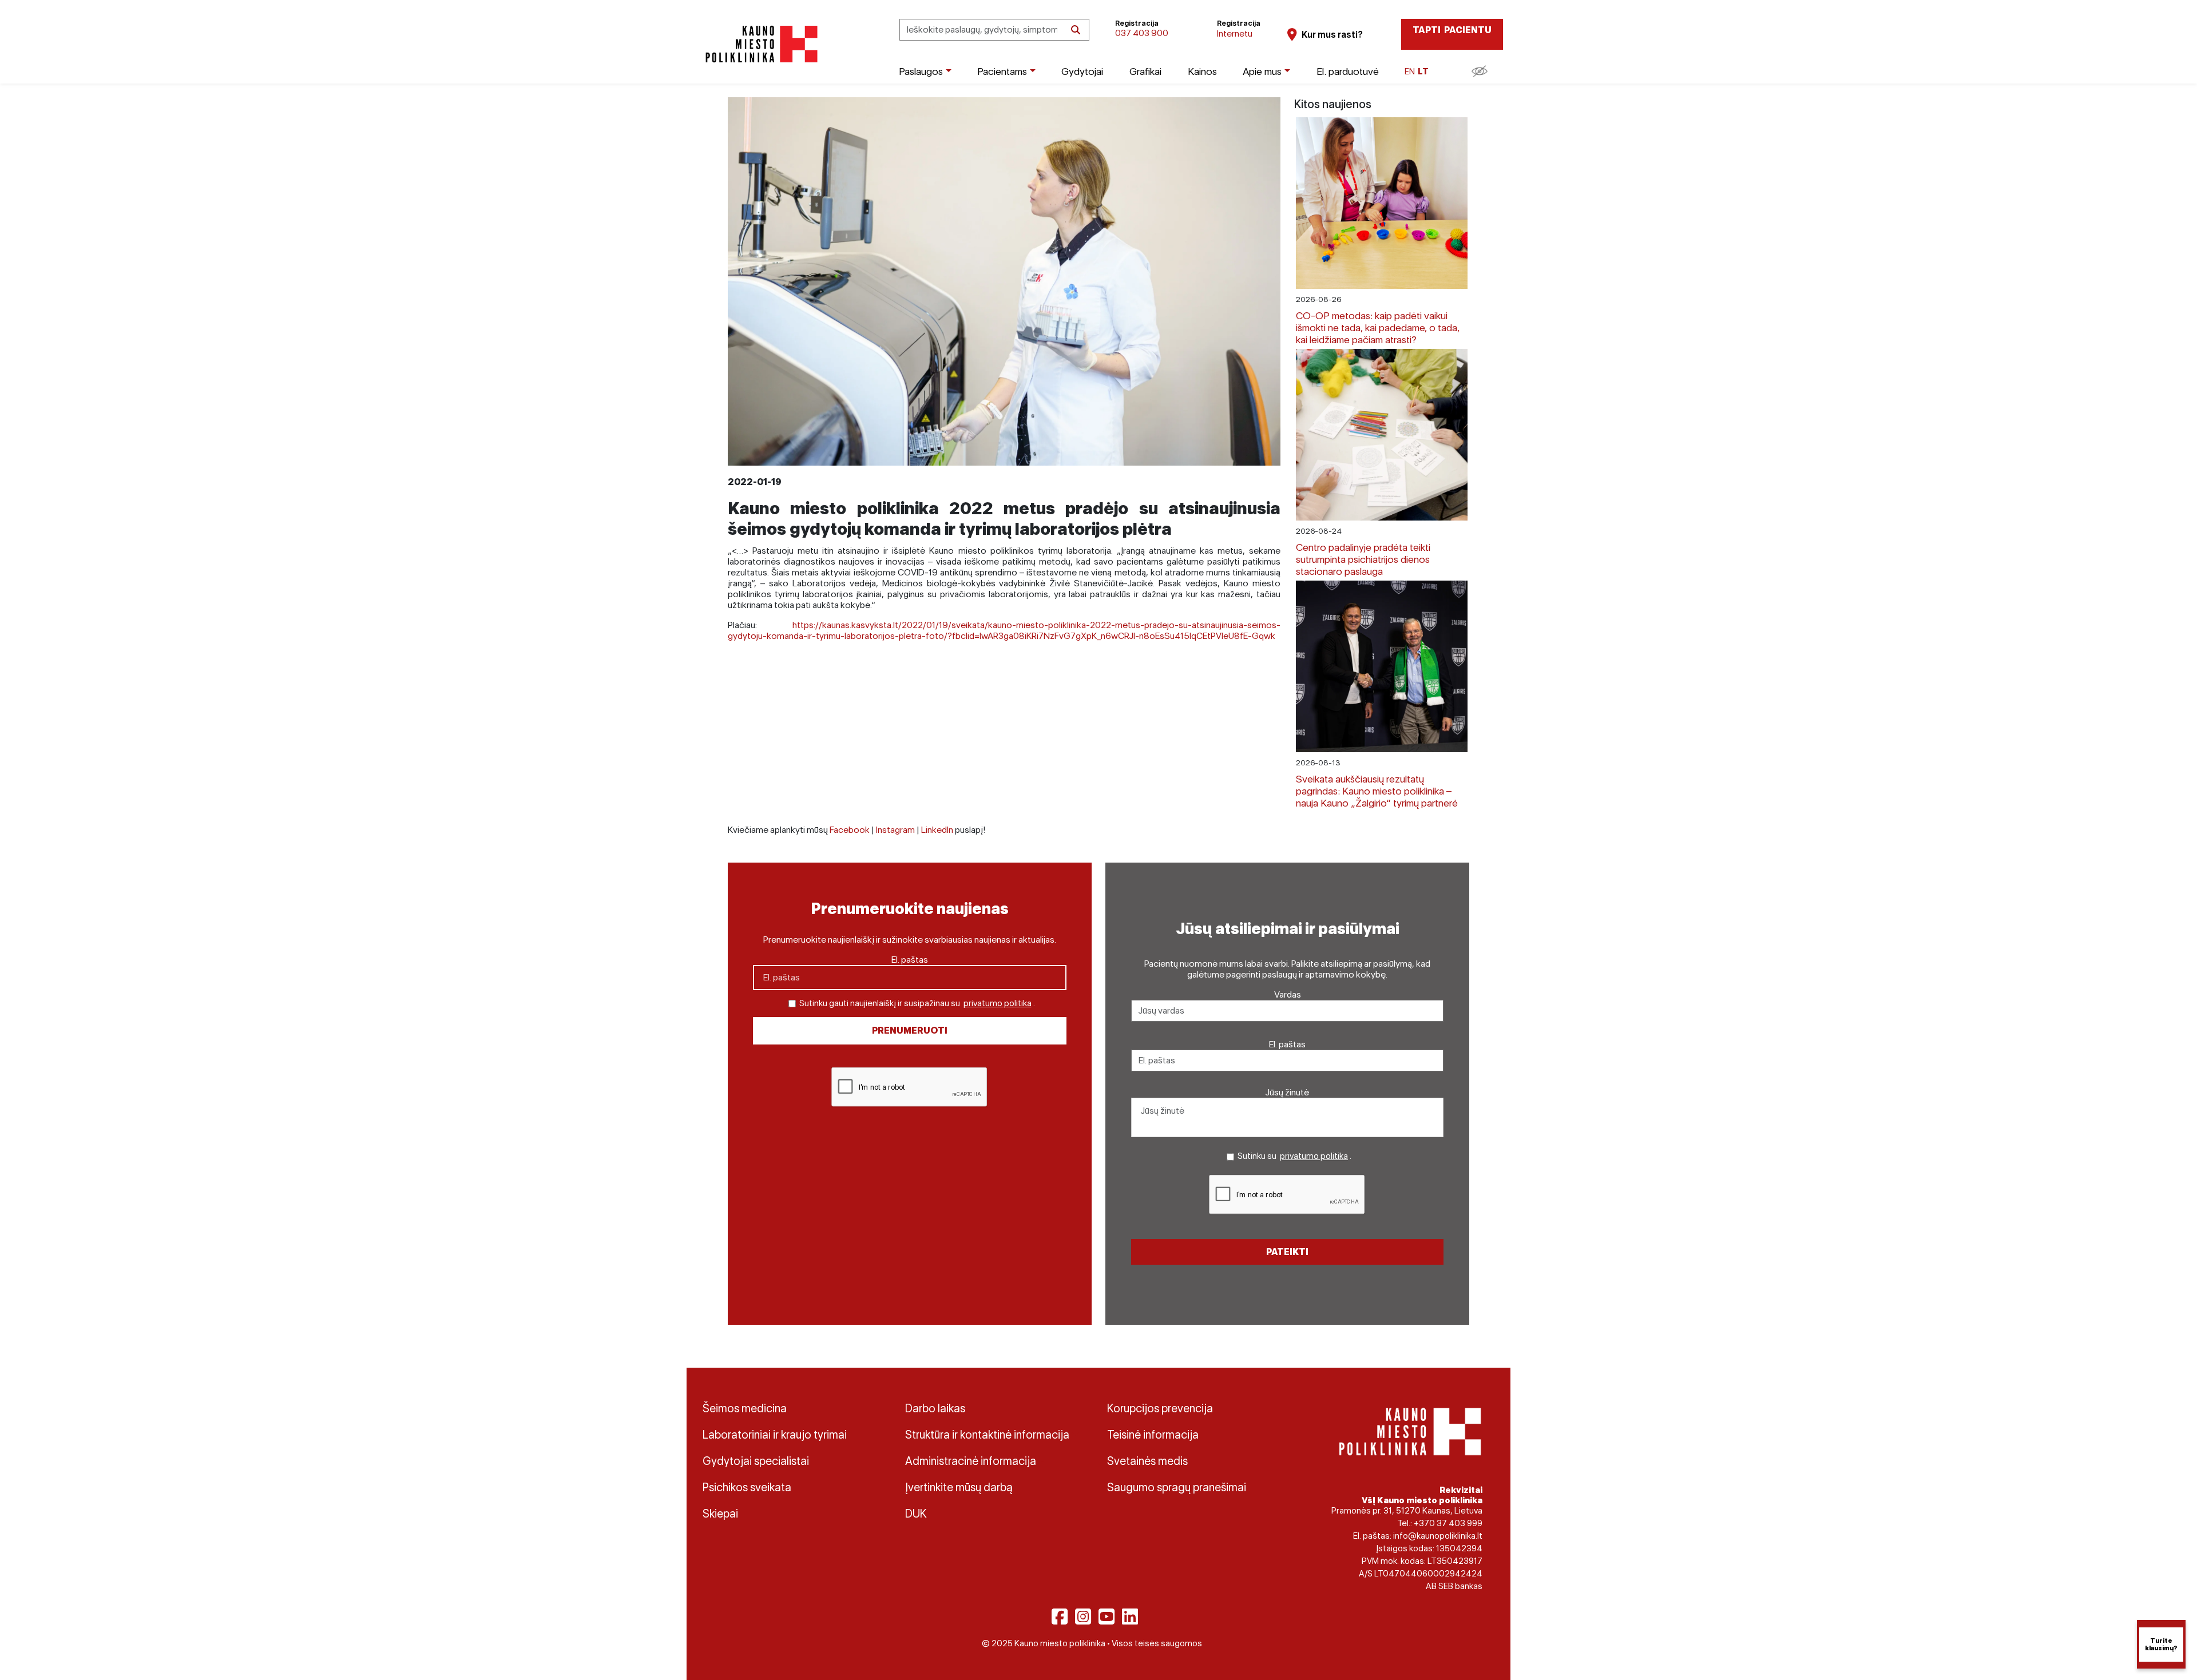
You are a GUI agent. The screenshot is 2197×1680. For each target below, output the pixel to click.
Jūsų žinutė (1287, 1092)
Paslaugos (921, 71)
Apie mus (1262, 71)
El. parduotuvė (1348, 71)
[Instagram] (1083, 1617)
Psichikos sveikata (747, 1487)
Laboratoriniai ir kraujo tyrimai (775, 1435)
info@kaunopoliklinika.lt (1438, 1536)
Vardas (1288, 994)
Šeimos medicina (745, 1408)
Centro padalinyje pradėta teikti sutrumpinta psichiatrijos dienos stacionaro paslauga (1363, 559)
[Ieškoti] (1076, 30)
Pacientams (1002, 71)
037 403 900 (1142, 33)
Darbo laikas (935, 1408)
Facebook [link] (850, 830)
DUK (916, 1514)
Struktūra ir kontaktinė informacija (987, 1435)
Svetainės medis (1147, 1461)
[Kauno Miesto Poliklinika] (760, 44)
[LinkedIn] (1130, 1617)
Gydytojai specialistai (756, 1461)
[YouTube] (1107, 1617)
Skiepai (720, 1514)
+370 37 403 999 (1448, 1523)
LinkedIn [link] (937, 830)
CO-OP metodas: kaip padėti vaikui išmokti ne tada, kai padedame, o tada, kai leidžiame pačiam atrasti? (1378, 327)
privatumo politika (998, 1003)
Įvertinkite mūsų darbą (959, 1487)
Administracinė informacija (971, 1461)
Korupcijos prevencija (1160, 1408)
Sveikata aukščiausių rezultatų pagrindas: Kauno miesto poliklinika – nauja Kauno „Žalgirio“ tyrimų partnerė (1377, 791)
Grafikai (1145, 71)
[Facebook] (1060, 1617)
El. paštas (910, 960)
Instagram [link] (895, 830)
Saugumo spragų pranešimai (1177, 1487)
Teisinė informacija (1153, 1435)
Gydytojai (1082, 71)
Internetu (1235, 33)
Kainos (1202, 71)
